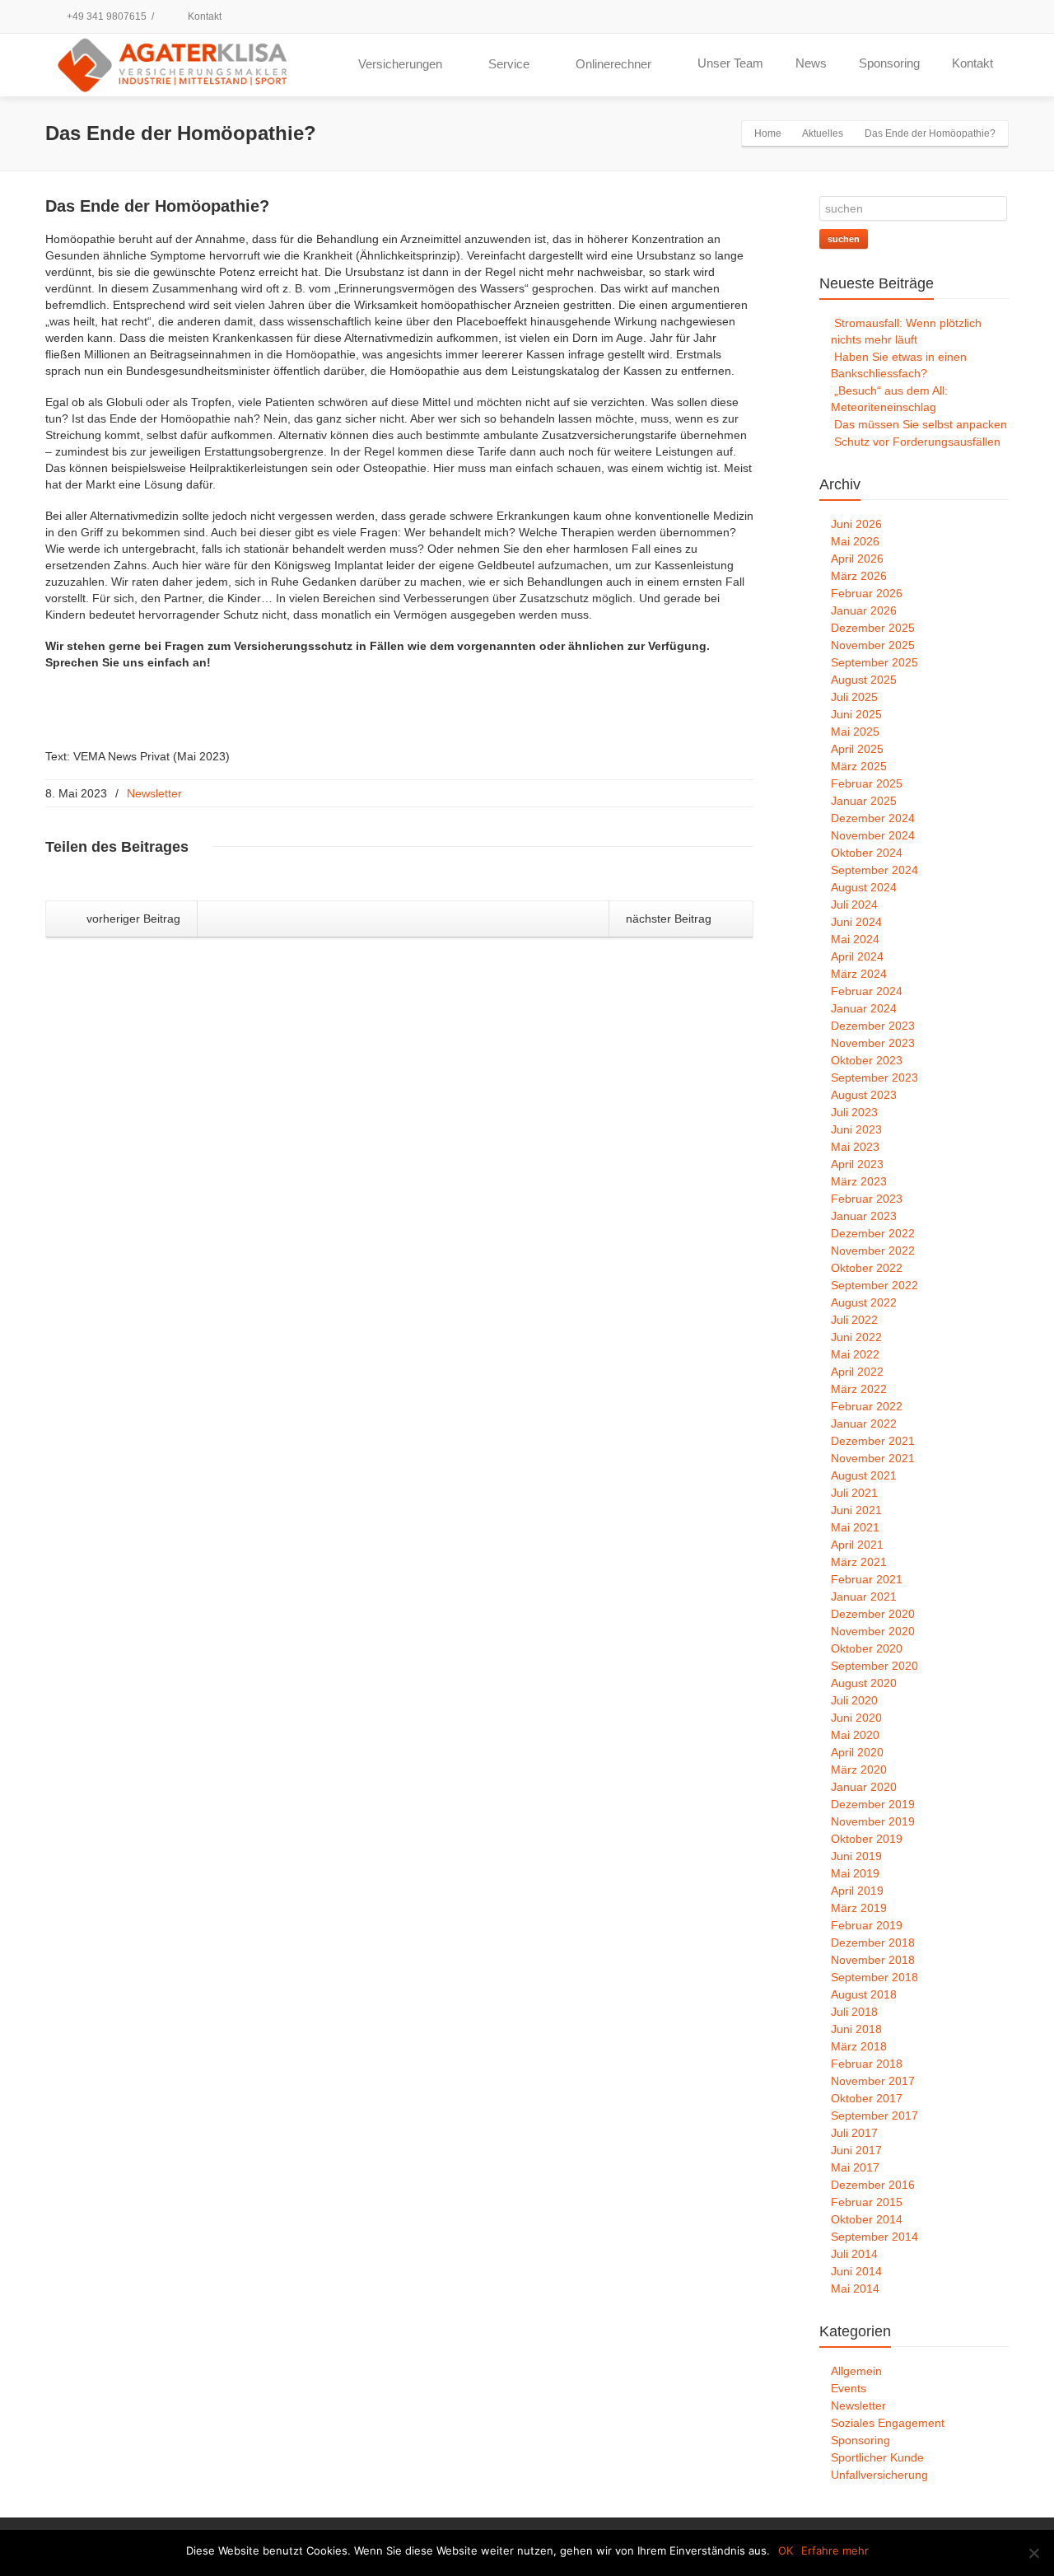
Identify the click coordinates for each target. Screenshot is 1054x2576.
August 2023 (864, 1095)
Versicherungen (400, 64)
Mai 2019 (855, 1873)
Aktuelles (823, 133)
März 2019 (859, 1908)
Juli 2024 (854, 905)
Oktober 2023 (867, 1060)
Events (849, 2388)
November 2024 (873, 835)
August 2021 (864, 1475)
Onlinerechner (613, 64)
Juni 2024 (856, 922)
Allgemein (856, 2371)
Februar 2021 (867, 1579)
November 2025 (873, 645)
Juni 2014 (856, 2271)
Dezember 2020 (873, 1614)
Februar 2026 (867, 593)
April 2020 (857, 1752)
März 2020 (859, 1770)
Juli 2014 (854, 2254)
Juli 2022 (854, 1320)
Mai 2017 (855, 2167)
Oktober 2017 (867, 2098)
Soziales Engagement (888, 2423)
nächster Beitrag (670, 919)
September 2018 (874, 1977)
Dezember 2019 (873, 1804)
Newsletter (154, 793)
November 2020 (873, 1631)
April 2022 (857, 1372)
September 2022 (874, 1285)
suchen (844, 239)
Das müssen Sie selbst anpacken (921, 424)
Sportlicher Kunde (877, 2457)
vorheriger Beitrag (132, 919)
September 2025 (874, 662)
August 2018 (864, 1994)
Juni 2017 (856, 2150)
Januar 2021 (864, 1597)
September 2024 (874, 870)
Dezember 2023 (873, 1026)
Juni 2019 (856, 1856)
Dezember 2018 (873, 1943)
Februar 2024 (867, 991)
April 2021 (857, 1545)
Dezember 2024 (873, 818)
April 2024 (857, 956)
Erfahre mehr (835, 2550)
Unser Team (730, 63)
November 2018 (873, 1960)
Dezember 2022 (873, 1233)
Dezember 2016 (873, 2185)
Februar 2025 (867, 783)
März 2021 (859, 1562)
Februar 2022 (867, 1406)
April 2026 (857, 559)
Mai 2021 (855, 1527)
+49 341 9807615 (105, 16)
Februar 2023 (867, 1199)
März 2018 (859, 2046)
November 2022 (873, 1251)
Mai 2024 (855, 939)
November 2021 (873, 1458)
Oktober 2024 (867, 853)
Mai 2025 (855, 732)
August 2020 (864, 1683)
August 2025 (864, 680)
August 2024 (864, 887)
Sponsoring (889, 63)
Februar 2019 (867, 1925)
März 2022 (859, 1389)
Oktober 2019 (867, 1839)
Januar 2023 (864, 1216)
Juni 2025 (856, 714)
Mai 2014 (855, 2288)
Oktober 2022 (867, 1268)
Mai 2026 (855, 541)
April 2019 (857, 1891)
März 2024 (859, 974)
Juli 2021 (854, 1493)
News (811, 63)
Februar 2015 (867, 2202)
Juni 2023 (856, 1129)
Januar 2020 (864, 1787)
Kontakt (203, 16)
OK (786, 2550)
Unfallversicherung (879, 2475)
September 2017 (874, 2115)
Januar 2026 (864, 610)
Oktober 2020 (867, 1648)
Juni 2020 (856, 1718)
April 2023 (857, 1164)
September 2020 (874, 1666)
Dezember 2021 (873, 1441)
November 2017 (873, 2081)
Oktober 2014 (867, 2219)
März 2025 (859, 766)
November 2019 (873, 1821)
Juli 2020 (854, 1700)
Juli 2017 (854, 2133)
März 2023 (859, 1181)
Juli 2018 (854, 2012)
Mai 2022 (855, 1354)
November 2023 (873, 1043)
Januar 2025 (864, 801)
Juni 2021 (856, 1510)
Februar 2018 (867, 2064)
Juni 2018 (856, 2029)
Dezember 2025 (873, 628)
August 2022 (864, 1302)
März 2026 (859, 576)
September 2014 (874, 2237)
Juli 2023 (854, 1112)
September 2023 (874, 1078)
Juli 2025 (854, 697)
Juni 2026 (856, 524)
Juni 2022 (856, 1337)
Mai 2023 (855, 1147)
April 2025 (857, 749)
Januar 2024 (864, 1008)
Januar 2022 (864, 1424)
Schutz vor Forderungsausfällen (917, 442)
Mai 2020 (855, 1735)
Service (509, 64)
